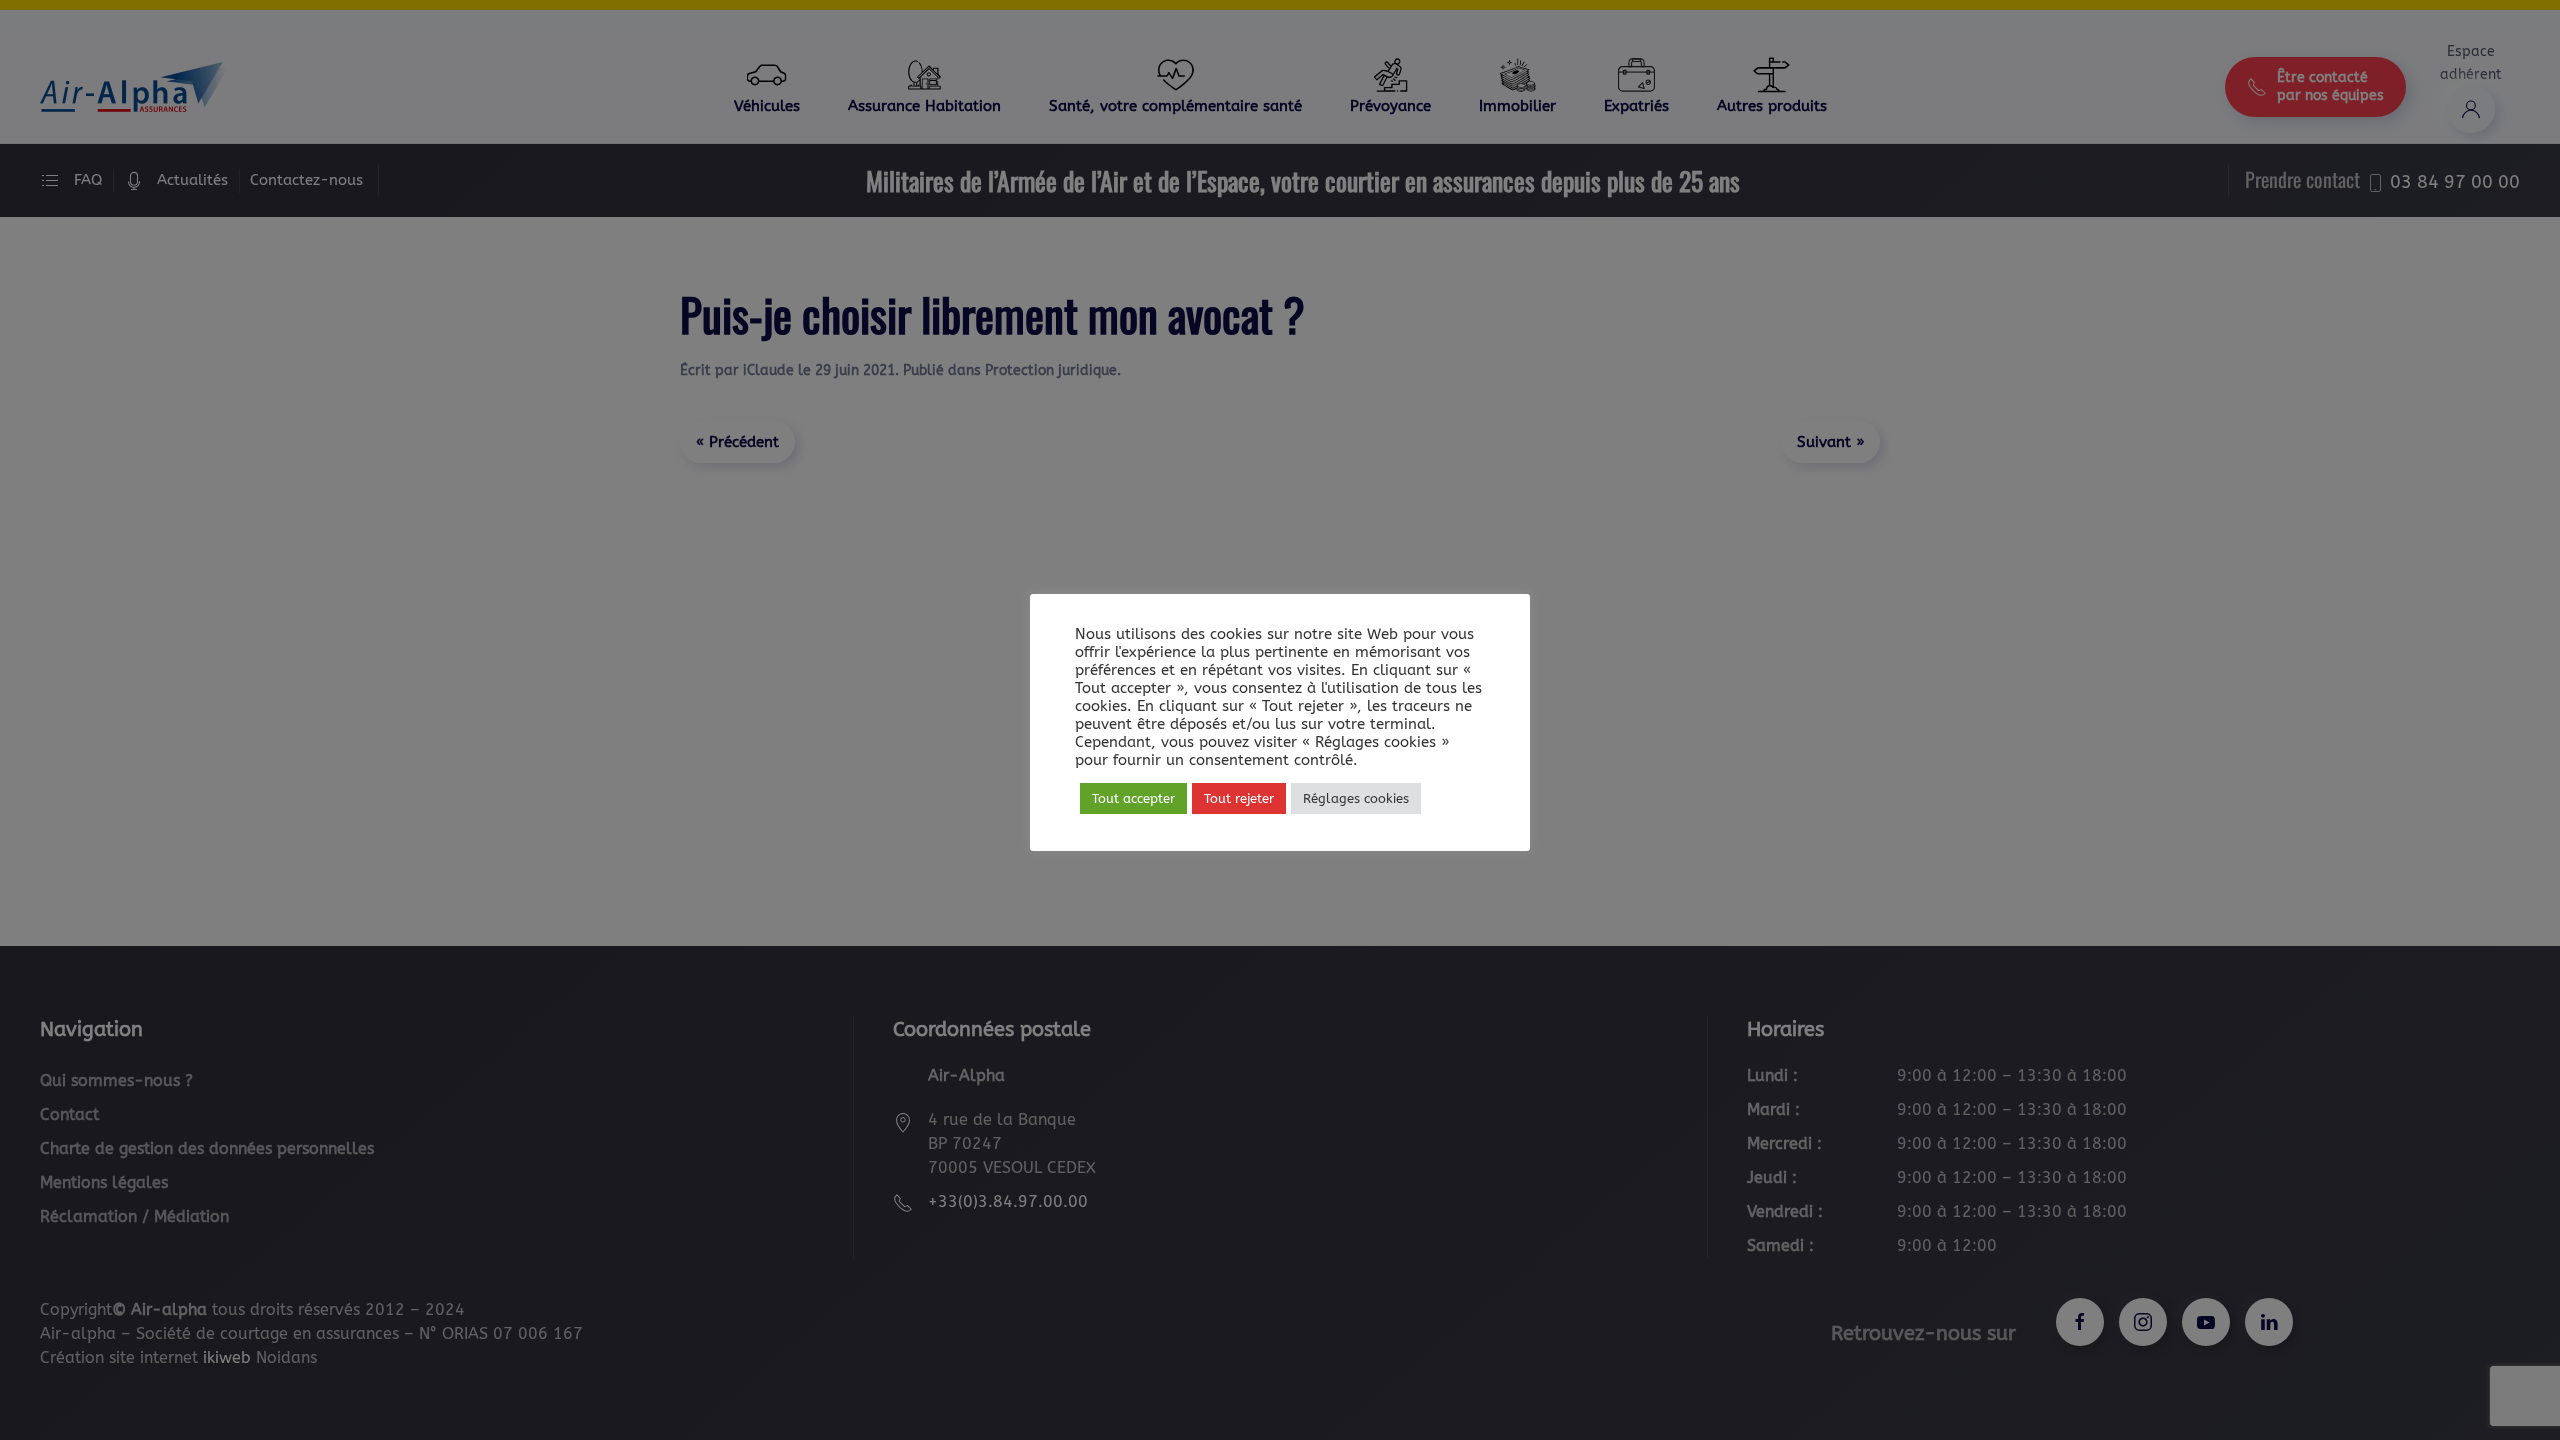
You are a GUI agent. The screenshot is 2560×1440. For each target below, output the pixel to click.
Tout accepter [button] (1133, 798)
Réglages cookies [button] (1356, 798)
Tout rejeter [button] (1239, 798)
